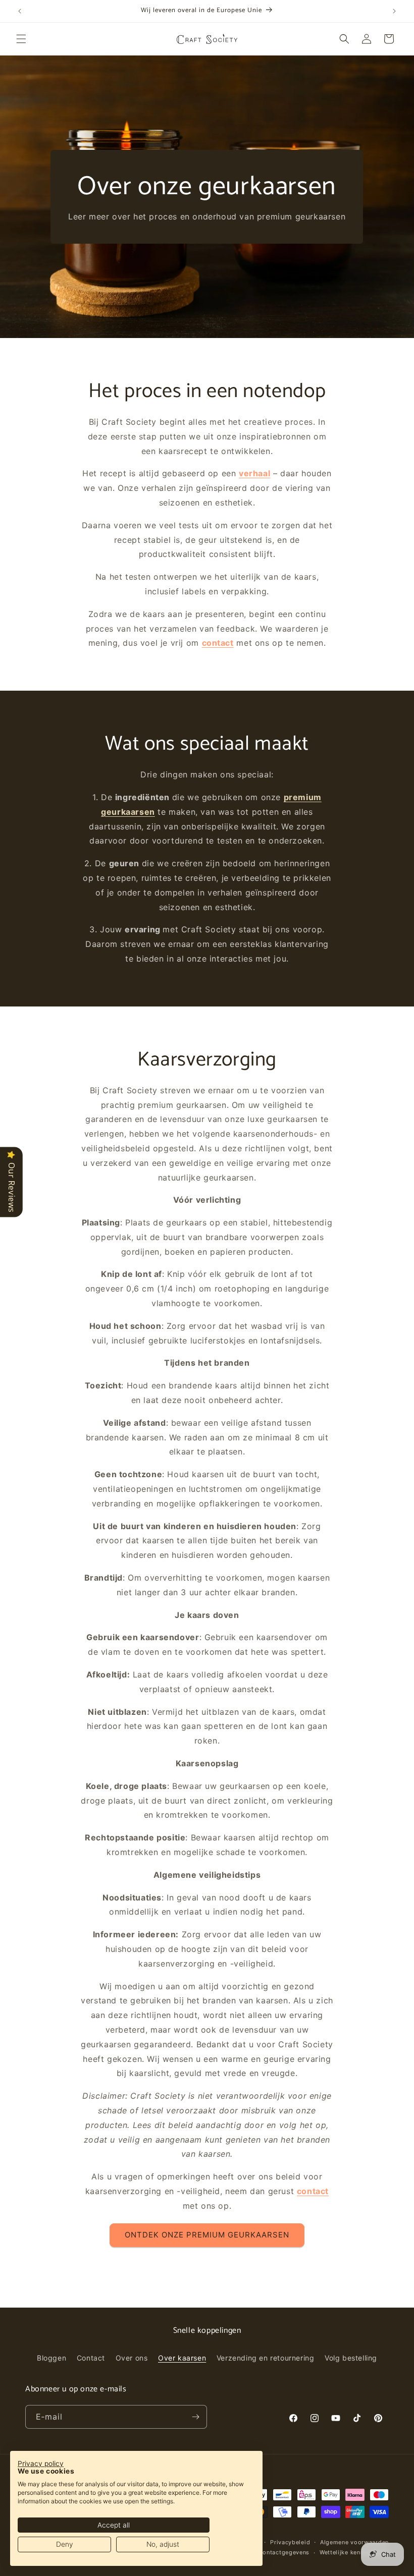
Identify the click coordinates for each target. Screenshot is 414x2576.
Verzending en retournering (266, 2358)
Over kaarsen (182, 2358)
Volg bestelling (351, 2358)
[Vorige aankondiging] (20, 11)
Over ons (132, 2358)
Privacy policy (41, 2463)
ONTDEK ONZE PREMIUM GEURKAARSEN (207, 2235)
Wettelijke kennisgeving (354, 2552)
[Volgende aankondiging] (394, 11)
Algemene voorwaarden (354, 2542)
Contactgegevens (284, 2552)
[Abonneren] (195, 2417)
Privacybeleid (290, 2542)
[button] (21, 39)
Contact (91, 2358)
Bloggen (51, 2358)
